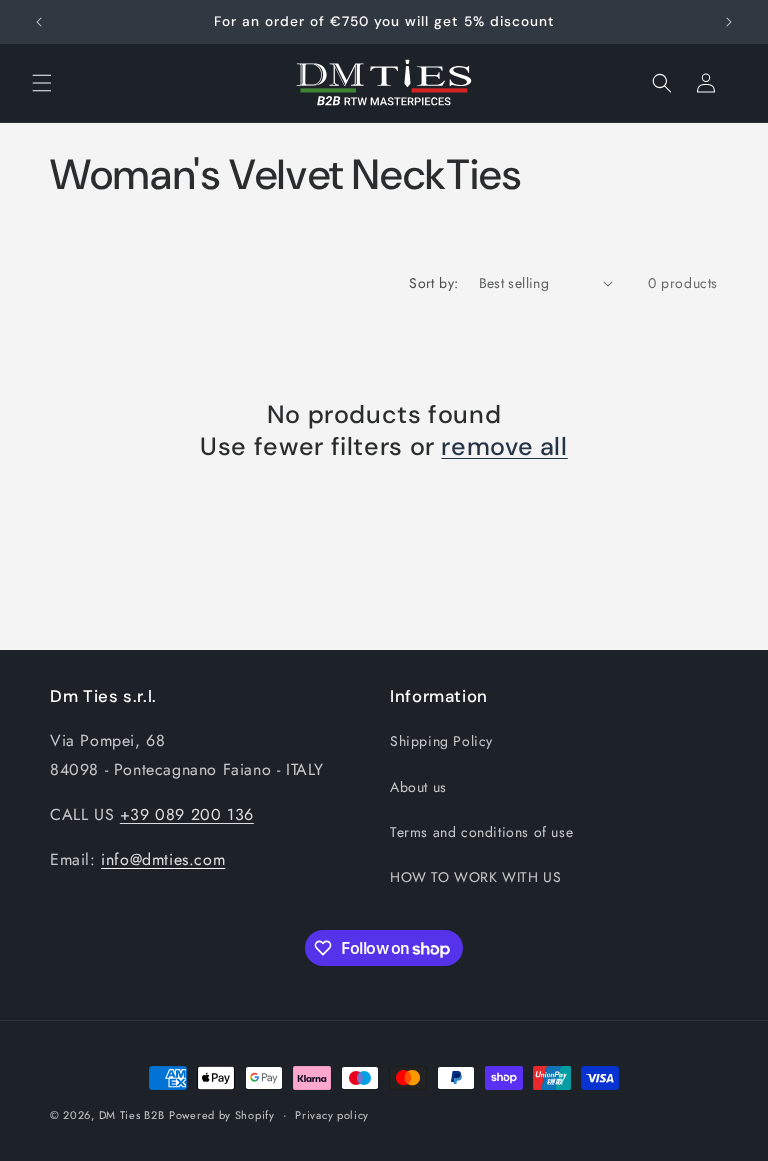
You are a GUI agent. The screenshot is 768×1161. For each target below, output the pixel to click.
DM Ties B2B (132, 1115)
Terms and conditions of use (481, 832)
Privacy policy (332, 1115)
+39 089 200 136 (187, 814)
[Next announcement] (729, 22)
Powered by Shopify (222, 1115)
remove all (504, 447)
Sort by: (433, 283)
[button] (42, 83)
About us (418, 787)
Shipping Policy (441, 741)
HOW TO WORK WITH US (475, 877)
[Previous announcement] (39, 22)
